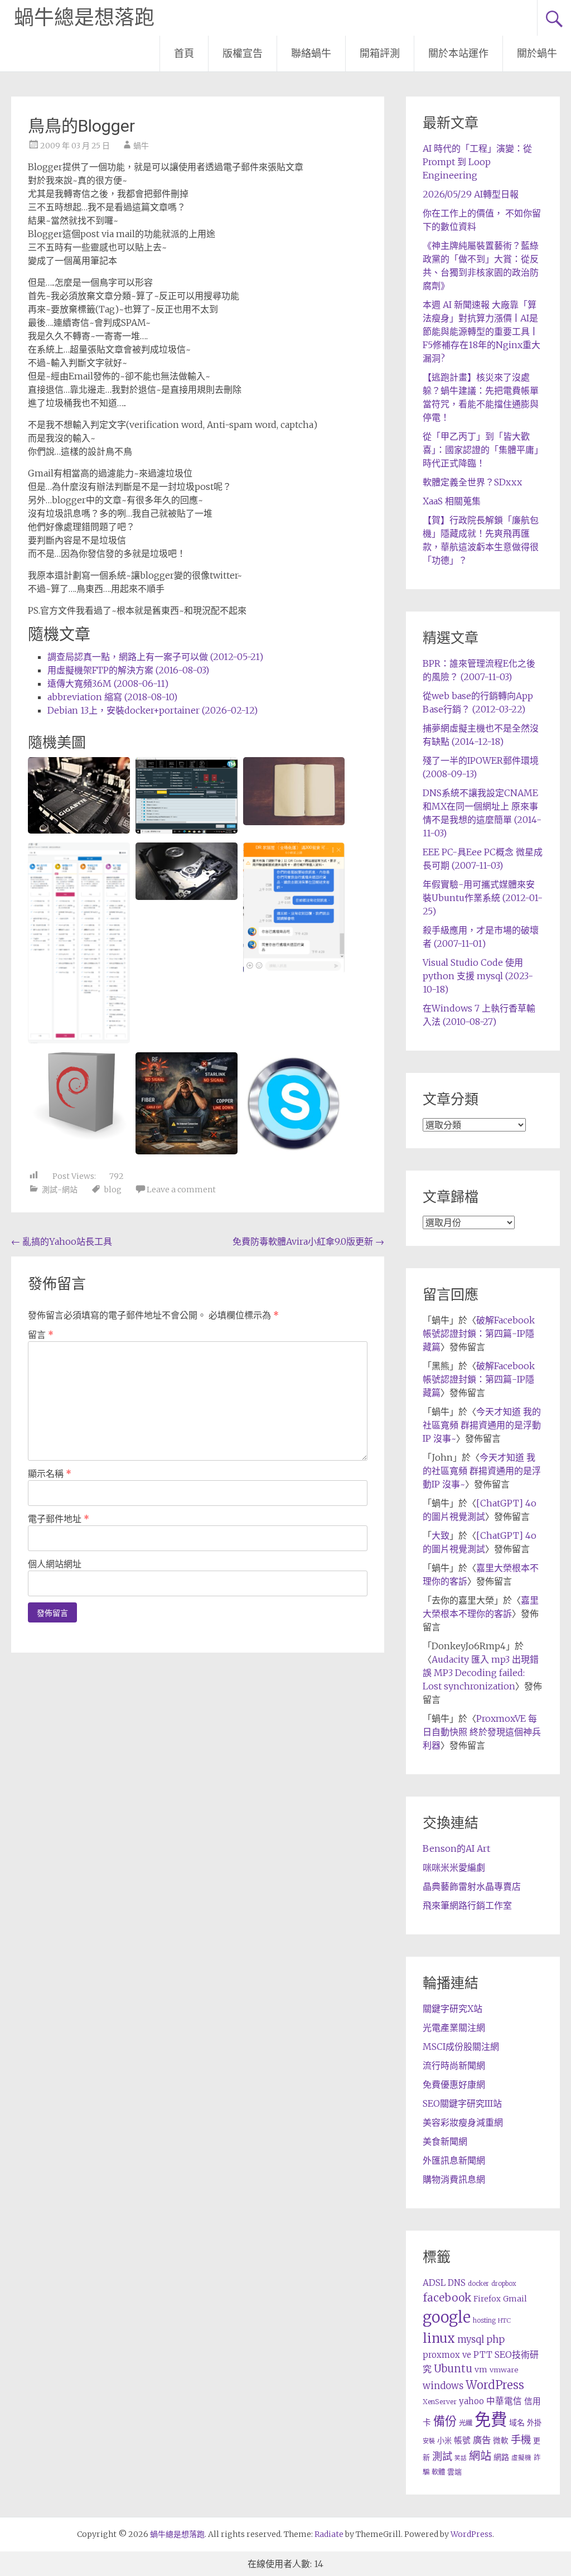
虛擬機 (521, 2458)
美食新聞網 (445, 2141)
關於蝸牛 (537, 53)
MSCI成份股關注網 (461, 2047)
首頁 (184, 53)
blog (113, 1190)
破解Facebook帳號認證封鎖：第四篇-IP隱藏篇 (479, 1333)
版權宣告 (243, 53)
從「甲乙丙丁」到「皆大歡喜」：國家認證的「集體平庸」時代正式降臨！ (481, 450)
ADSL (434, 2283)
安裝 (429, 2441)
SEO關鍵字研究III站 (462, 2103)
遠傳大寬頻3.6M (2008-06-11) (108, 683)
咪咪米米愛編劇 (454, 1867)
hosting (484, 2320)
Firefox (487, 2299)
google (447, 2317)
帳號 (462, 2440)
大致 (441, 1535)
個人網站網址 (55, 1564)
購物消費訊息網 (454, 2179)
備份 (445, 2421)
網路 (501, 2457)
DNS (457, 2283)
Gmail (515, 2299)
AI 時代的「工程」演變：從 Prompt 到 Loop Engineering (477, 162)
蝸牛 (141, 146)
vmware (504, 2370)
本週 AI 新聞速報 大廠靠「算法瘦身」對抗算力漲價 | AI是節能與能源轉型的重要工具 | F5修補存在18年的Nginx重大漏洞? (482, 331)
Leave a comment (181, 1190)
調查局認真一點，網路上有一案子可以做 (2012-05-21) (155, 657)
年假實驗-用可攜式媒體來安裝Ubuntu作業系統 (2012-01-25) (483, 898)
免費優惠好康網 (454, 2084)
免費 (491, 2419)
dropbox (504, 2284)
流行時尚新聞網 (454, 2065)
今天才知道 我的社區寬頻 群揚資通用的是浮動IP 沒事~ (482, 1425)
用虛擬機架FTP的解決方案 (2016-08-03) (128, 670)
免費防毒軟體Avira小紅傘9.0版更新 (308, 1241)
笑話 (461, 2458)
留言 (41, 1335)
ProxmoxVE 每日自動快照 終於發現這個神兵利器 (482, 1732)
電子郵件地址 (59, 1519)
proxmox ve (447, 2355)
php (495, 2339)
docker (478, 2284)
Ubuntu (453, 2369)
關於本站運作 (458, 53)
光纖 (466, 2423)
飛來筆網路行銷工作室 (467, 1905)
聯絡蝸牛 (311, 53)
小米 (444, 2441)
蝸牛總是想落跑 (84, 18)
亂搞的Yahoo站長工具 (62, 1241)
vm (481, 2370)
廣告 (482, 2440)
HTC (504, 2320)
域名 (517, 2423)
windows (443, 2386)
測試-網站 (60, 1190)
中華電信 (504, 2401)
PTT (483, 2355)
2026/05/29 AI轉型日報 (471, 194)
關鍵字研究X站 (453, 2009)
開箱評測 (380, 53)
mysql (471, 2339)
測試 (442, 2456)
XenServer (440, 2402)
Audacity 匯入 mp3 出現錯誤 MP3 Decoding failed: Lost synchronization (481, 1673)
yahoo (471, 2401)
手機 (521, 2440)
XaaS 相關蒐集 (452, 501)
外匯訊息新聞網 (454, 2160)
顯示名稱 (50, 1474)
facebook (447, 2298)
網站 (480, 2456)
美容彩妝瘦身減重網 (463, 2122)
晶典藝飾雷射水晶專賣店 (472, 1886)
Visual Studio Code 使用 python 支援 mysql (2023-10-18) (478, 976)
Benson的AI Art (456, 1848)
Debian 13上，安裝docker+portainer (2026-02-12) (153, 710)
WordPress (495, 2385)
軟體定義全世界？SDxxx (472, 482)
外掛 (534, 2423)
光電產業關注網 (454, 2028)
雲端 (454, 2472)
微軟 (501, 2441)
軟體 (438, 2472)
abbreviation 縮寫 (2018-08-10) (112, 697)
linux (439, 2338)
